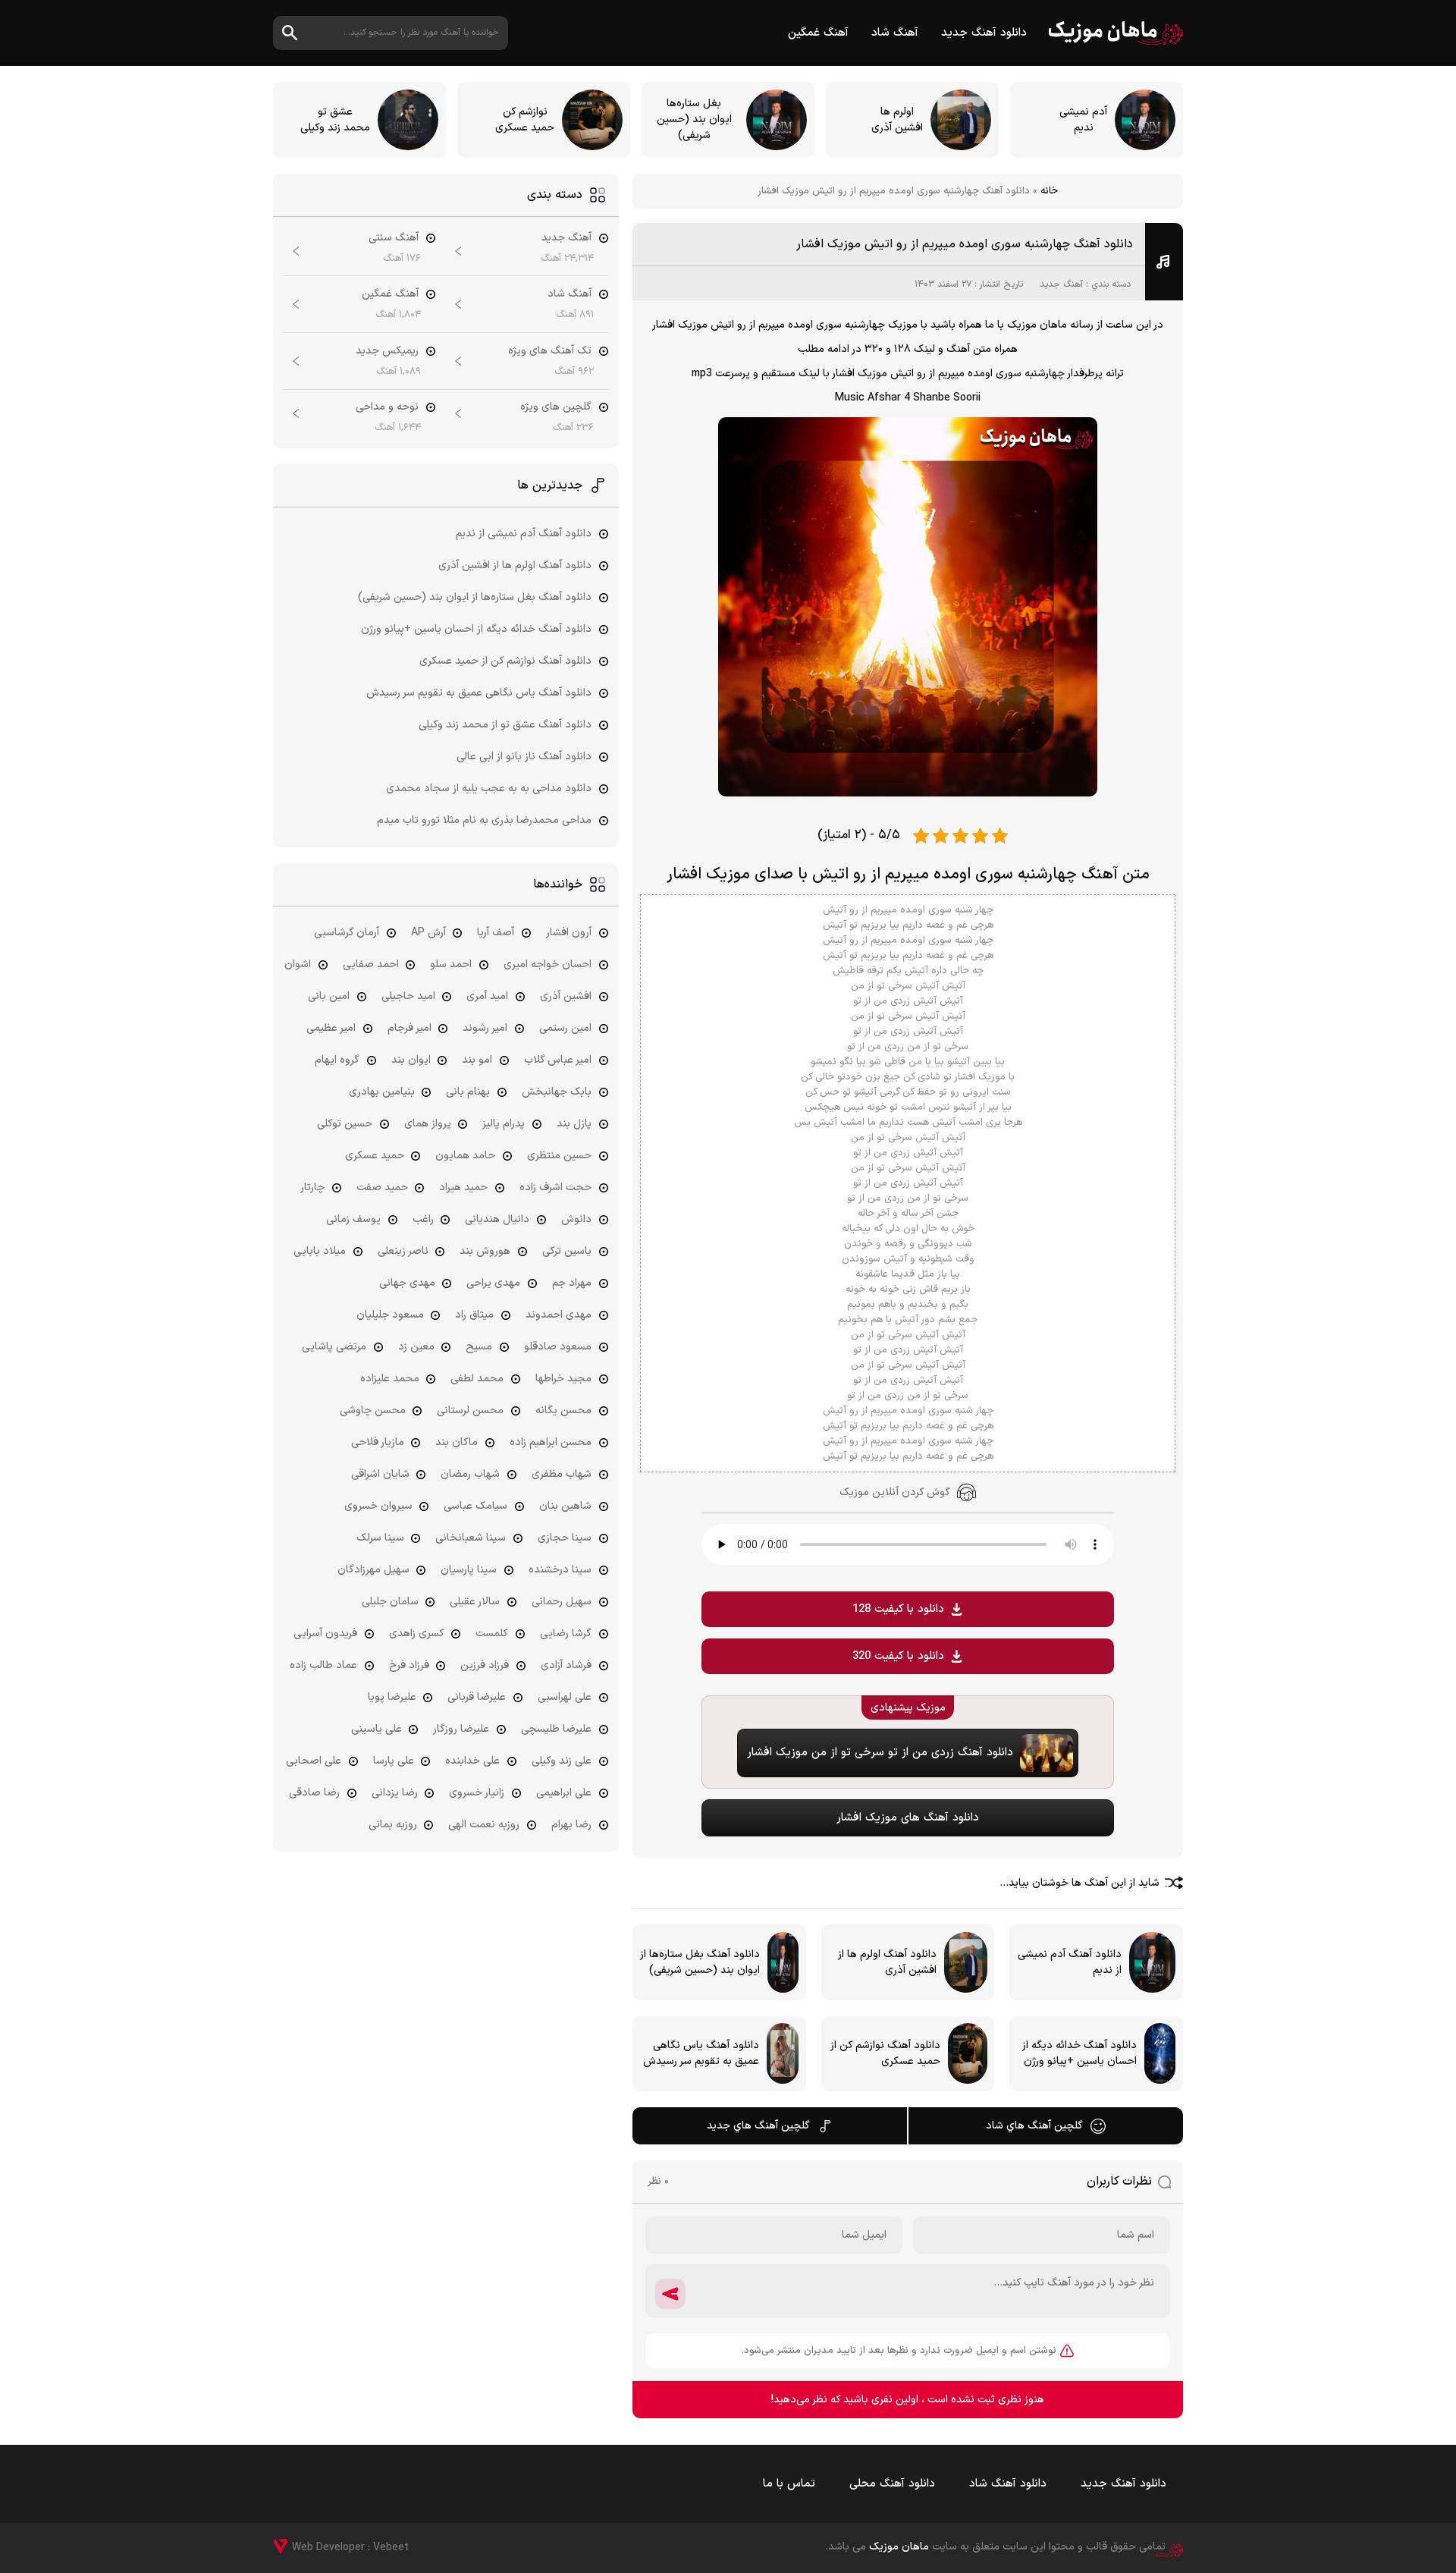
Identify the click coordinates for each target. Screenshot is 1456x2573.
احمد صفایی (371, 964)
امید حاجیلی (408, 996)
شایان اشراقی (380, 1474)
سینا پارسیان (469, 1570)
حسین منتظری (559, 1156)
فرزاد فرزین (485, 1665)
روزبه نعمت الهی (484, 1825)
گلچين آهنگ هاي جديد (758, 2126)
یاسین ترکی (567, 1251)
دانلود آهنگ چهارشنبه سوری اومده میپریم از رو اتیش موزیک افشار (965, 244)
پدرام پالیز (504, 1124)
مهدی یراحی (493, 1283)
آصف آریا (496, 933)
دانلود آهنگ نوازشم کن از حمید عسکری (505, 661)
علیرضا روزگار (461, 1729)
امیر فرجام (409, 1028)
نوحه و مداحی (387, 407)
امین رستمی (565, 1028)
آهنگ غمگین (818, 33)
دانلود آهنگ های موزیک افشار (908, 1818)
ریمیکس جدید (387, 351)
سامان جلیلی (390, 1602)
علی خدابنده (472, 1761)
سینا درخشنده (560, 1570)
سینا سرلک (380, 1538)
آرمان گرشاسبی (347, 933)
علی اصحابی (314, 1761)
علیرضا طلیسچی (556, 1729)
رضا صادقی (314, 1793)
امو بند (477, 1060)
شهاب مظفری (562, 1474)
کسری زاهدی (417, 1634)
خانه (1049, 191)
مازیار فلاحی (378, 1442)
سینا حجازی (565, 1538)
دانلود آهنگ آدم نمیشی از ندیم (524, 534)
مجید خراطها (563, 1379)
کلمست (492, 1634)
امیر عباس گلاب (558, 1060)
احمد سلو (451, 964)
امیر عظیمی (331, 1028)
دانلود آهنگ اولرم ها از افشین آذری (515, 565)
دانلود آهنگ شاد (1008, 2484)
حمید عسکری (375, 1156)
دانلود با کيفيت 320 (898, 1656)
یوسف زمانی (353, 1219)
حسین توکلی (345, 1124)
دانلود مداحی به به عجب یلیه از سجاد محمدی (489, 789)
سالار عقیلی (475, 1602)
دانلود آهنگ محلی (892, 2484)
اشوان (298, 964)
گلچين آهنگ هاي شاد (1034, 2126)
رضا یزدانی (395, 1793)
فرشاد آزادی (566, 1665)
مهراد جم (572, 1283)
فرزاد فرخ (409, 1665)
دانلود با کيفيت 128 (898, 1609)
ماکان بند (457, 1442)
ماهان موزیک (1116, 33)
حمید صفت (382, 1188)
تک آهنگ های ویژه (550, 351)
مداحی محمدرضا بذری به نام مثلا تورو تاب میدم (484, 820)
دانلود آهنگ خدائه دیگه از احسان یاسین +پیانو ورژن (476, 629)
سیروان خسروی (378, 1506)
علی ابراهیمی (564, 1793)
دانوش (576, 1219)
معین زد (416, 1347)
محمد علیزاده (390, 1379)
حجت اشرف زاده (555, 1188)
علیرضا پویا (392, 1697)
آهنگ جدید (1061, 284)
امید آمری (487, 996)
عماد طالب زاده (323, 1665)
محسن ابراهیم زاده (551, 1442)
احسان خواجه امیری (548, 964)
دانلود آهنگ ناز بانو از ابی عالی (524, 757)
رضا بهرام (571, 1825)
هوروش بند (485, 1251)
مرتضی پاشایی (334, 1347)
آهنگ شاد (895, 33)
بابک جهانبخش (557, 1092)
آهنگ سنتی (394, 238)
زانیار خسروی (477, 1793)
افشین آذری (566, 996)
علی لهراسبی (565, 1697)
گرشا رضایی (566, 1634)
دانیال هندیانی (497, 1219)
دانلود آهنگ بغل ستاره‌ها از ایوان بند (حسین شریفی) (475, 597)
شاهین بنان (565, 1506)
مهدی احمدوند (559, 1315)
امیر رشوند (485, 1028)
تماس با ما (789, 2484)
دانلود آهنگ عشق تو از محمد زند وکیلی (505, 725)
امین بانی (329, 996)
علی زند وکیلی (562, 1761)
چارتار (312, 1188)
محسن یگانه (563, 1411)
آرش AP (428, 933)
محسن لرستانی (470, 1411)
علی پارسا (394, 1761)
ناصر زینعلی (403, 1251)
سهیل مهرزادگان (373, 1570)
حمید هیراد (463, 1188)
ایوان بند (411, 1060)
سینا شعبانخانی (471, 1538)
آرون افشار (569, 933)
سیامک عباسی (475, 1506)
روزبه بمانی (393, 1825)
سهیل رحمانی (562, 1602)
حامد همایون (465, 1156)
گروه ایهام (337, 1060)
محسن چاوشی (373, 1411)
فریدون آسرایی (325, 1634)
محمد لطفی (477, 1379)
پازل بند (574, 1124)
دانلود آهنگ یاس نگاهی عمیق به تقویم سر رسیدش (479, 693)
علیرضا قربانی (477, 1697)
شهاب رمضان (470, 1474)
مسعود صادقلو (558, 1347)
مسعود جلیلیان (390, 1315)
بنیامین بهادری (382, 1092)
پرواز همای (428, 1124)
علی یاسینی (377, 1729)
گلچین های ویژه (556, 407)
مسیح (479, 1347)
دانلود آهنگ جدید (984, 33)
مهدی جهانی (407, 1283)
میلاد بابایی (320, 1251)
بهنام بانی (468, 1092)
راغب (423, 1219)
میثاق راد (474, 1315)
